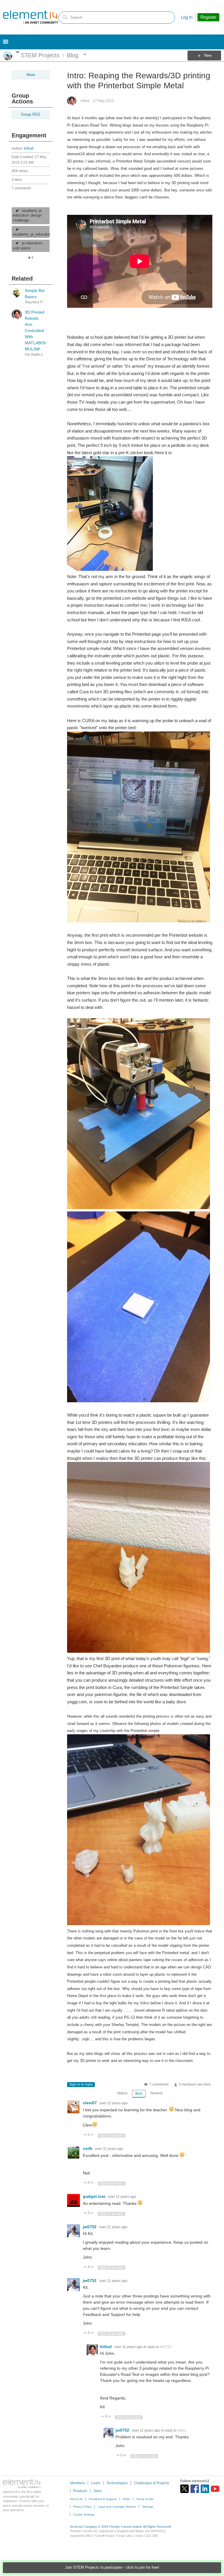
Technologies (117, 2483)
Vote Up (85, 2135)
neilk (88, 2148)
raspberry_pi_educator (31, 234)
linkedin (205, 2489)
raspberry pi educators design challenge (27, 216)
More (17, 52)
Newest (156, 2093)
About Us (76, 2499)
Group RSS (31, 115)
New (208, 56)
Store (98, 2491)
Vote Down (92, 2135)
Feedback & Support (103, 2499)
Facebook (195, 2489)
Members (77, 2483)
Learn (96, 2483)
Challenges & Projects (152, 2483)
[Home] (31, 17)
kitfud (29, 148)
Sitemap (148, 2507)
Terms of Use (145, 2499)
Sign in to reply (81, 2084)
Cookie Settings (84, 2514)
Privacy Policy (82, 2507)
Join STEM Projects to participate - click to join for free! (112, 2568)
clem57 (90, 2103)
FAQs (126, 2499)
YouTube (215, 2489)
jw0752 (90, 2227)
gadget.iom (95, 2196)
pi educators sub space (28, 246)
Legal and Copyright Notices (117, 2507)
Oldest (122, 2093)
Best (139, 2093)
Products (80, 2491)
